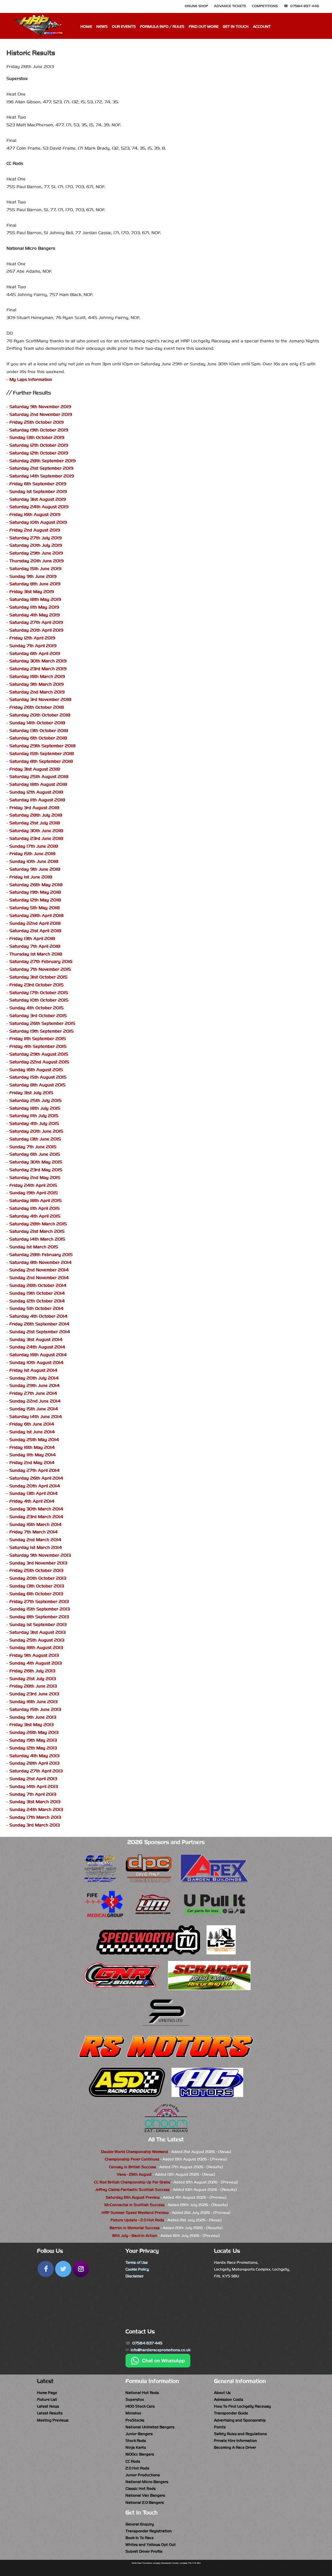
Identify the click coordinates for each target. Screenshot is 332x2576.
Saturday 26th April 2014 (36, 1478)
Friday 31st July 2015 (31, 1093)
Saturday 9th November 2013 (40, 1555)
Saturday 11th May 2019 (34, 607)
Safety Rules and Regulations (240, 2434)
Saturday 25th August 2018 (39, 777)
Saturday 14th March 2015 (37, 1239)
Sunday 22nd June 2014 (35, 1401)
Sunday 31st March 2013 (35, 1802)
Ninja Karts (136, 2447)
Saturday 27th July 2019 (36, 538)
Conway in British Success (132, 2167)
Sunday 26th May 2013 (34, 1732)
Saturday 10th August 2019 (38, 522)
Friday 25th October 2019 (36, 422)
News (102, 27)
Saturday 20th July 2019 (36, 545)
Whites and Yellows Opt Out (151, 2545)
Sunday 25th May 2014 (34, 1440)
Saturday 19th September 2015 (41, 1031)
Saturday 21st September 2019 (41, 468)
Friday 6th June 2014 (32, 1424)
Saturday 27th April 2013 (36, 1771)
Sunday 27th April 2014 (35, 1470)
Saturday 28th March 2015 (38, 1224)
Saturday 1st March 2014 (36, 1547)
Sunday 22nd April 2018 (35, 923)
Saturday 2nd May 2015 (35, 1178)
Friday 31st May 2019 (32, 592)
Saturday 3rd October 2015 (38, 1016)
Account (262, 27)
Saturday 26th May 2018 (36, 885)
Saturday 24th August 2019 (39, 507)
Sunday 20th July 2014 (34, 1378)
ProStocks (135, 2420)
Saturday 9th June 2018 (35, 869)
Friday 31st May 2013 (31, 1725)
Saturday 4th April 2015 (35, 1216)
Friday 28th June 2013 (33, 1686)
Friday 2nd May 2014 (32, 1463)
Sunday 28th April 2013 (34, 1763)
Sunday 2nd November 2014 (39, 1270)
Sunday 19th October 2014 (37, 1293)
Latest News (48, 2406)
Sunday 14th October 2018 (37, 723)
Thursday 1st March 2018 (36, 954)
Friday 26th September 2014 (39, 1324)
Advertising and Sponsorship (240, 2420)
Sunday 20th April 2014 (35, 1486)
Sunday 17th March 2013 (35, 1817)
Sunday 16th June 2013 (33, 1702)
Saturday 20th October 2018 (40, 715)
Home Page (47, 2393)
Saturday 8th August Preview (133, 2197)
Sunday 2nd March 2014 (35, 1540)
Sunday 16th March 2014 (36, 1524)
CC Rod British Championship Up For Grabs (132, 2182)
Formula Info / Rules (162, 27)
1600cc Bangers (140, 2454)
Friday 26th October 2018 (37, 707)
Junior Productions (143, 2475)
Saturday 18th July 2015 (35, 1108)
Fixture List (47, 2399)
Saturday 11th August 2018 (37, 800)
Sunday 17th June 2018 (34, 846)
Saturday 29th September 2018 (42, 746)
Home (86, 27)
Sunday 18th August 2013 (36, 1648)
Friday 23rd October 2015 (36, 985)
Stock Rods (136, 2441)
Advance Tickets (230, 6)
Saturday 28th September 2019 (42, 461)
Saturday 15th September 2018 (42, 754)
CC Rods (133, 2461)
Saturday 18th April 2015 (36, 1201)
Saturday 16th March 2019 (37, 676)
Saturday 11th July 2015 (34, 1116)
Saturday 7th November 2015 (40, 969)
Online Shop (196, 6)
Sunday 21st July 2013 (33, 1679)
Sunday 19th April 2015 (34, 1193)
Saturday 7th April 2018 (35, 946)
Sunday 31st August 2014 (36, 1340)
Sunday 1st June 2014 (32, 1432)
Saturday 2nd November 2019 (41, 414)
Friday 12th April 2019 (32, 638)
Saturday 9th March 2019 (36, 684)
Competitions (265, 6)
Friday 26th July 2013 (32, 1671)
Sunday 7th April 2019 (33, 646)
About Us (222, 2393)
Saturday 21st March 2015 (37, 1231)
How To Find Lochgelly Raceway (243, 2406)
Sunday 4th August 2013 (36, 1663)
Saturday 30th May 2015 (36, 1162)
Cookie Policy (137, 2269)
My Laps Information (31, 379)
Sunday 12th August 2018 (36, 792)
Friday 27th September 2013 (39, 1602)
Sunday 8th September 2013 (39, 1617)
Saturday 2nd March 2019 (37, 692)
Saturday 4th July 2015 (34, 1123)
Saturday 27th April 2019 (36, 622)
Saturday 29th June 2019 (36, 553)
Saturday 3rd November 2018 (40, 699)
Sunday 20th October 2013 (38, 1578)
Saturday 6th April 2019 (35, 653)
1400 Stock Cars (140, 2406)
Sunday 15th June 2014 (34, 1409)
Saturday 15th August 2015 (38, 1077)
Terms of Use (137, 2262)
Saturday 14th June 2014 (36, 1417)
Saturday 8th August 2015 (37, 1085)
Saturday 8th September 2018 (41, 761)
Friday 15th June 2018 (32, 854)
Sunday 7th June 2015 (33, 1147)
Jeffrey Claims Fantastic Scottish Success (132, 2190)
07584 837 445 (305, 6)
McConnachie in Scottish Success (134, 2205)
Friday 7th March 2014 (34, 1532)
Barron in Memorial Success (135, 2228)
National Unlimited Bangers (150, 2427)
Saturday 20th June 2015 (36, 1131)
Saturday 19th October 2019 (39, 430)
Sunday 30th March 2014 (36, 1509)
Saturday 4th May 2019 (35, 615)
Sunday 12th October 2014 (37, 1301)
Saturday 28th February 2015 (41, 1255)
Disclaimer (135, 2276)
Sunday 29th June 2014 (35, 1385)
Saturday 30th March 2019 (38, 661)
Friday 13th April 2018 (32, 939)
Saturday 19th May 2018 (35, 892)
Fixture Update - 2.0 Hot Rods (137, 2220)
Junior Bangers (139, 2434)
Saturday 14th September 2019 (42, 476)
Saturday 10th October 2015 (39, 1000)
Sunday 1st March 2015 (34, 1247)
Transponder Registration (149, 2531)
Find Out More (204, 27)
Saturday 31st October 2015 (38, 977)
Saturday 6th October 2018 (38, 738)
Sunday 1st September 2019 (38, 492)
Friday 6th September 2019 (38, 484)
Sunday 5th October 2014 (36, 1308)
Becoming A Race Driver (235, 2447)
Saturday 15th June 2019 (35, 569)
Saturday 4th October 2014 (38, 1316)
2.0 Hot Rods (137, 2468)
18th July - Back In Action (135, 2236)
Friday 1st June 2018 (31, 877)
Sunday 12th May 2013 (33, 1748)
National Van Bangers (145, 2495)
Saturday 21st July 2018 (35, 823)
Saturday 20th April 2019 (36, 630)
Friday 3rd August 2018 (34, 808)
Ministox (133, 2413)
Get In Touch (236, 27)
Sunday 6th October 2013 (36, 1594)
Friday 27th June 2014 (33, 1393)
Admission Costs (229, 2399)
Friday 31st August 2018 (35, 769)
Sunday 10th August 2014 (36, 1362)
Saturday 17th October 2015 (39, 993)
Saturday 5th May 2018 (35, 908)
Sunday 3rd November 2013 (38, 1563)
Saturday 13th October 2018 (39, 731)
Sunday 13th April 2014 (34, 1493)
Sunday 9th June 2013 (33, 1717)
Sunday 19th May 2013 (33, 1740)
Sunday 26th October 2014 (38, 1285)
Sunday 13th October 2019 (37, 437)
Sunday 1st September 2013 (38, 1625)
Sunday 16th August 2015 (36, 1070)
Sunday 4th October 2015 (36, 1008)
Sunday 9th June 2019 (33, 576)
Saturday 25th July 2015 (36, 1100)
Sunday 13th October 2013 (37, 1586)
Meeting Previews (53, 2420)
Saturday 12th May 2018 (35, 900)
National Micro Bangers (147, 2482)
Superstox (135, 2399)
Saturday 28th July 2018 (36, 815)
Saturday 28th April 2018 (36, 916)
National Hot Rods (142, 2393)
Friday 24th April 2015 (33, 1185)
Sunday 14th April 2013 (34, 1786)
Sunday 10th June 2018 (34, 861)
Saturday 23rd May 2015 (36, 1170)
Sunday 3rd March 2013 (35, 1825)
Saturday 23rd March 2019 (38, 669)
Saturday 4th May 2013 (34, 1756)
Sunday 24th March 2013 (36, 1809)
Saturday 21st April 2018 (35, 931)
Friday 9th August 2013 (34, 1655)
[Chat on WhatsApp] (158, 2366)
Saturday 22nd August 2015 (39, 1062)
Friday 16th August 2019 (35, 515)
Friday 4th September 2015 (38, 1046)
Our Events (124, 27)
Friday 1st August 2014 (33, 1370)
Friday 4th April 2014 (32, 1501)
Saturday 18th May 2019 (35, 599)
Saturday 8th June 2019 (35, 584)
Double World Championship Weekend (135, 2152)
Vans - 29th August (134, 2174)
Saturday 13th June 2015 (35, 1139)
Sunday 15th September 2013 (40, 1609)
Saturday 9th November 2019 (40, 407)
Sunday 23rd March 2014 (36, 1517)
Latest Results (50, 2413)
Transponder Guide (231, 2413)
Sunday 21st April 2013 (33, 1779)
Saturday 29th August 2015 (39, 1054)
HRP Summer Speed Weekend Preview (135, 2213)
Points (220, 2427)
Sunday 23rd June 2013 (34, 1694)
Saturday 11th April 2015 (35, 1208)
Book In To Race (140, 2538)
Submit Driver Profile (144, 2551)
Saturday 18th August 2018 (38, 784)
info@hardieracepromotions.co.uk (160, 2350)
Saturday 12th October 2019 (39, 445)
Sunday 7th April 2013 (33, 1794)
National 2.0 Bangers (145, 2502)
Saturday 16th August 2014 (38, 1355)
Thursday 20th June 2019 (36, 561)
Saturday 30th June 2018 (36, 831)
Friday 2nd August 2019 (35, 530)
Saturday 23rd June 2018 (36, 838)
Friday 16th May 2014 (32, 1447)
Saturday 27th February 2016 (41, 962)
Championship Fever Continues (132, 2159)
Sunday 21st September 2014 (40, 1332)
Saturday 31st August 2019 (38, 499)
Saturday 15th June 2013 (35, 1709)
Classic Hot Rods (141, 2489)
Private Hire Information (236, 2441)
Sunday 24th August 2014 (37, 1347)
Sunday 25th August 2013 (37, 1640)
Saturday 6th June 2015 (35, 1154)
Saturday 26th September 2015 (42, 1023)
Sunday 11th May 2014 (33, 1455)
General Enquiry (140, 2524)
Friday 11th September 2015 (38, 1039)
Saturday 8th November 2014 (41, 1262)
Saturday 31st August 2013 (37, 1632)
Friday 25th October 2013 (36, 1570)
